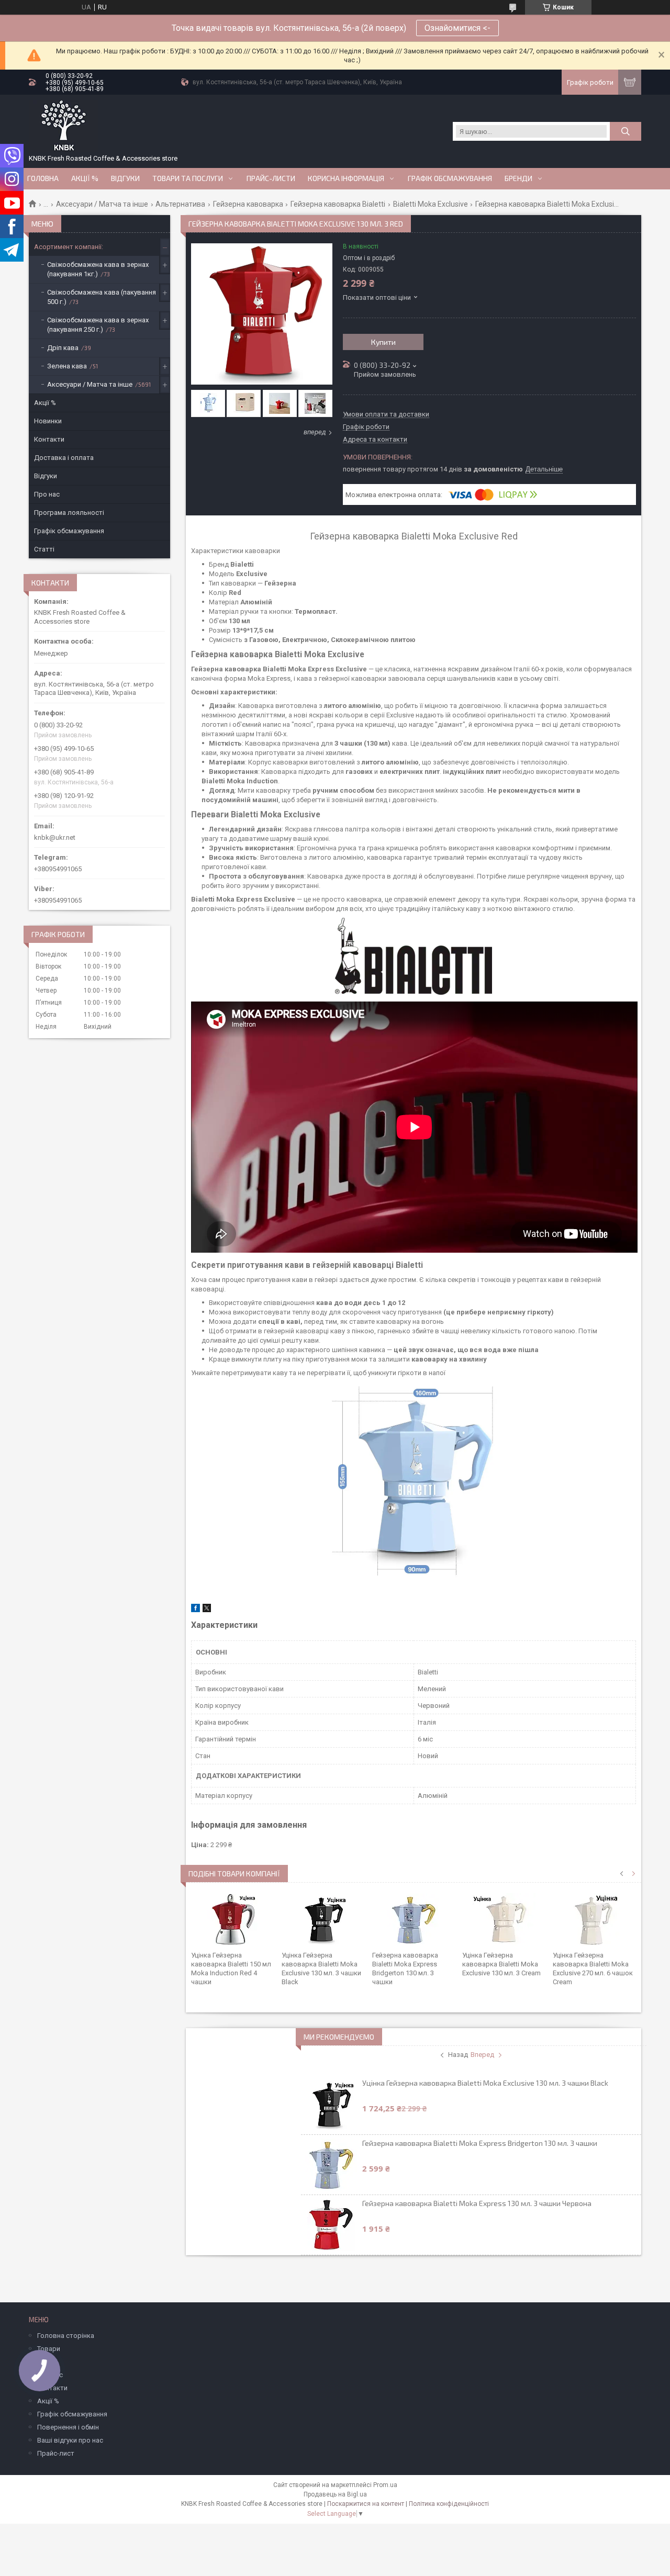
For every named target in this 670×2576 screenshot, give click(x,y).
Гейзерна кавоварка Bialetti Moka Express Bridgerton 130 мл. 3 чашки (480, 2143)
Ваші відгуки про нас (70, 2440)
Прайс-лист (56, 2453)
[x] (207, 1610)
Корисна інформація (346, 178)
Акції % (45, 403)
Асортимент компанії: (69, 247)
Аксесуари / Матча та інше (102, 204)
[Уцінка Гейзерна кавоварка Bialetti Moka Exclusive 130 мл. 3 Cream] (504, 1919)
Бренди (518, 178)
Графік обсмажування (450, 178)
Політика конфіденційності (449, 2504)
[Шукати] (626, 131)
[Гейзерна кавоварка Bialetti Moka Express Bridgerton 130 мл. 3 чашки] (414, 1919)
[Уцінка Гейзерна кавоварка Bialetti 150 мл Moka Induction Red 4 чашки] (233, 1919)
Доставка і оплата (64, 458)
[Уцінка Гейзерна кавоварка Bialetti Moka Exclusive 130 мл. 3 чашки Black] (323, 1919)
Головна (43, 178)
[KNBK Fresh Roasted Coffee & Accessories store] (64, 126)
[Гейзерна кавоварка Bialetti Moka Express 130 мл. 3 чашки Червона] (331, 2225)
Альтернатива (180, 204)
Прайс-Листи (271, 178)
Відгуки (125, 178)
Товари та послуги (188, 178)
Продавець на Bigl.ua (335, 2494)
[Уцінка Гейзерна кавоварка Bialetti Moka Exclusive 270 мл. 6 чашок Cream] (594, 1919)
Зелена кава (67, 366)
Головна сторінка (66, 2336)
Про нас (47, 494)
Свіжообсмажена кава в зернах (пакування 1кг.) (98, 269)
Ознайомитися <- (457, 28)
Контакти (49, 439)
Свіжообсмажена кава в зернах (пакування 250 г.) (98, 325)
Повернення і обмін (68, 2427)
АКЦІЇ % (85, 178)
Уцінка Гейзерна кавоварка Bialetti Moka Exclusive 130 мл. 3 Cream (501, 1964)
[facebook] (196, 1610)
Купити (383, 342)
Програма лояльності (69, 513)
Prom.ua (385, 2485)
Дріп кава (63, 348)
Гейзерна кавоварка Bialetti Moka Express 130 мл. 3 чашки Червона (477, 2203)
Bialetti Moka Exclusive (431, 204)
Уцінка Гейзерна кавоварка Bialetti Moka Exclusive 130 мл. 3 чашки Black (485, 2083)
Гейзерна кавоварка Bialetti (338, 204)
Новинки (48, 421)
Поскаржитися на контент (366, 2504)
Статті (44, 549)
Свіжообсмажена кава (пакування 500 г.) (102, 297)
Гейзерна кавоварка (248, 204)
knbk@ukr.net (55, 837)
